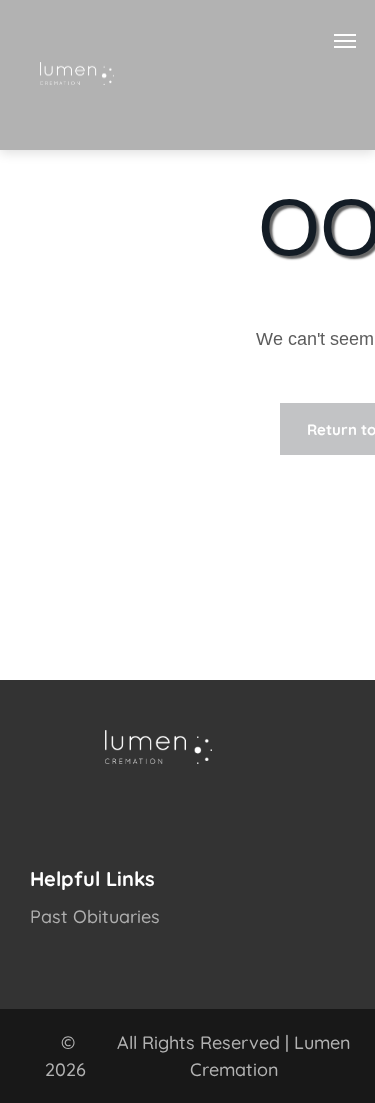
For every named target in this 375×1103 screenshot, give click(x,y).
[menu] (345, 41)
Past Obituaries (95, 916)
